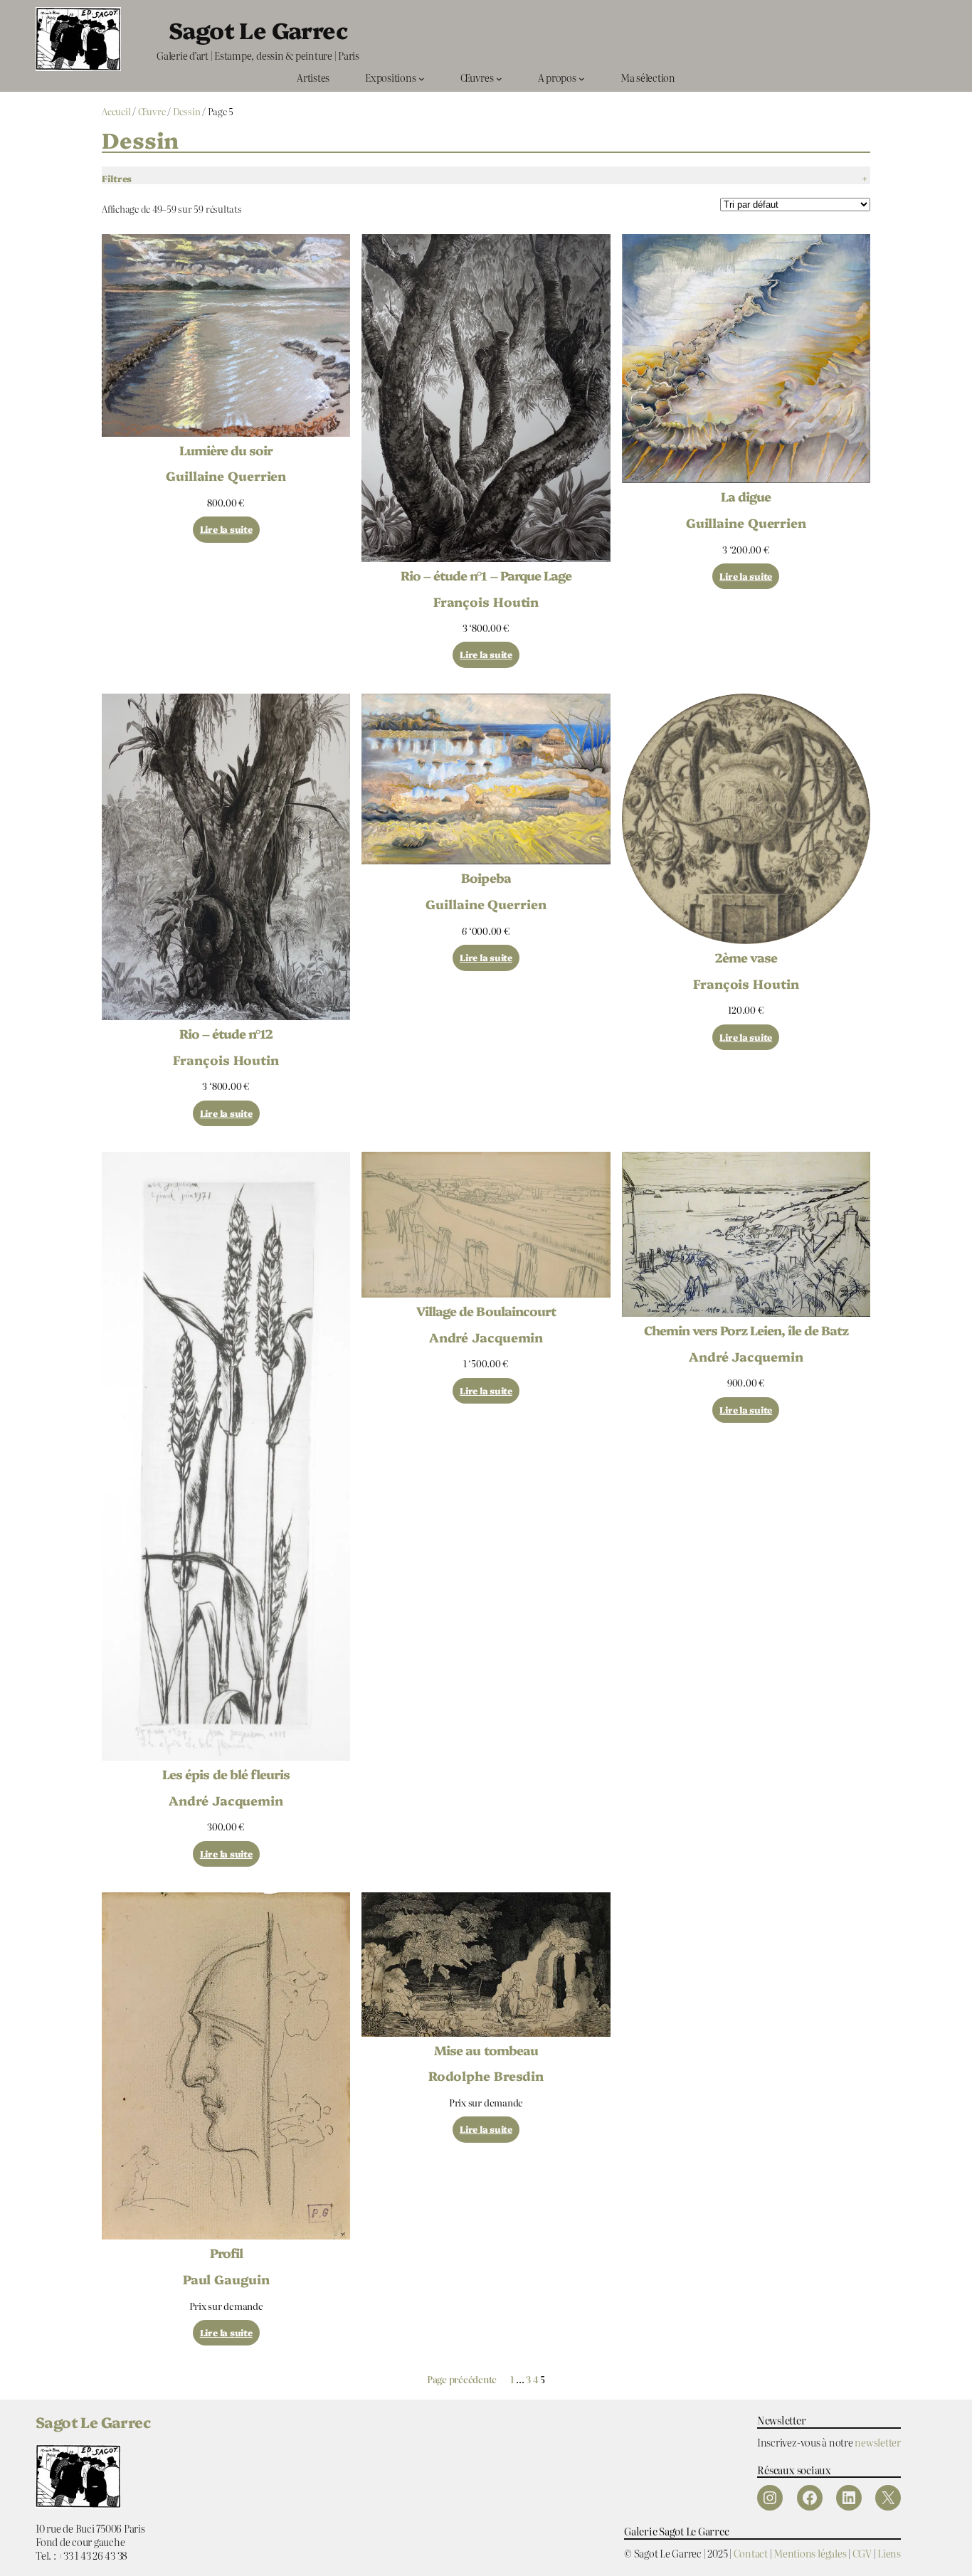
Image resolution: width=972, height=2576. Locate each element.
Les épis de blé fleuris (226, 1774)
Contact (751, 2553)
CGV (862, 2553)
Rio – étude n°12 (226, 1034)
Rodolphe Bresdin (486, 2075)
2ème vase (746, 958)
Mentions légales (810, 2553)
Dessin (187, 111)
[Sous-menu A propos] (582, 78)
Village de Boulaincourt (486, 1311)
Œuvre (152, 111)
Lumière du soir (226, 450)
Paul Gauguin (226, 2279)
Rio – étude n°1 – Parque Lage (486, 576)
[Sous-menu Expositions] (422, 78)
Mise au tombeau (486, 2050)
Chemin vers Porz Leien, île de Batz (746, 1330)
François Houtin (486, 601)
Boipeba (486, 878)
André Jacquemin (226, 1800)
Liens (889, 2553)
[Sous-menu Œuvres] (499, 78)
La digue (746, 497)
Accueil (116, 111)
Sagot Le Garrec (258, 29)
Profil (226, 2253)
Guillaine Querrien (226, 475)
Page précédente (462, 2380)
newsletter (878, 2442)
